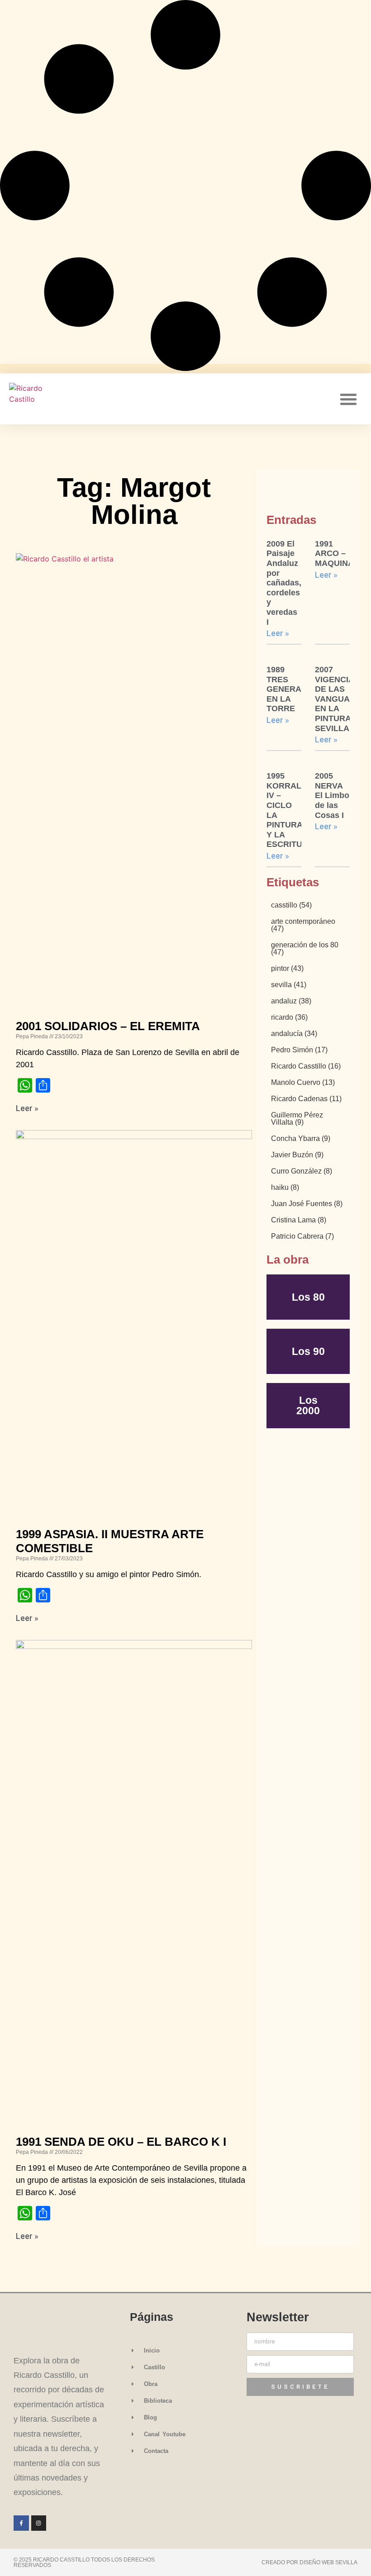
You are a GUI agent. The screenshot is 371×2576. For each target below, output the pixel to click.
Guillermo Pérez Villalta (297, 1119)
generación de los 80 (305, 949)
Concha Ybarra (301, 1139)
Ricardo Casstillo (306, 1066)
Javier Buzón (297, 1155)
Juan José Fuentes (307, 1204)
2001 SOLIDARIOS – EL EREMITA (108, 1026)
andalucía (294, 1034)
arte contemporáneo (303, 925)
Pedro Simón (299, 1050)
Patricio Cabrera (302, 1236)
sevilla (289, 985)
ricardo (289, 1017)
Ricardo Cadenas (306, 1099)
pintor (287, 969)
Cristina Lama (299, 1220)
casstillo (291, 905)
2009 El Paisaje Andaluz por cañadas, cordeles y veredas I (284, 583)
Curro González (302, 1171)
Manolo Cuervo (303, 1083)
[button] (348, 399)
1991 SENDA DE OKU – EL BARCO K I (121, 2142)
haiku (285, 1188)
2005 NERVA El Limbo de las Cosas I (332, 795)
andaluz (291, 1001)
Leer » (27, 1108)
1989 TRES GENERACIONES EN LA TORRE (300, 689)
